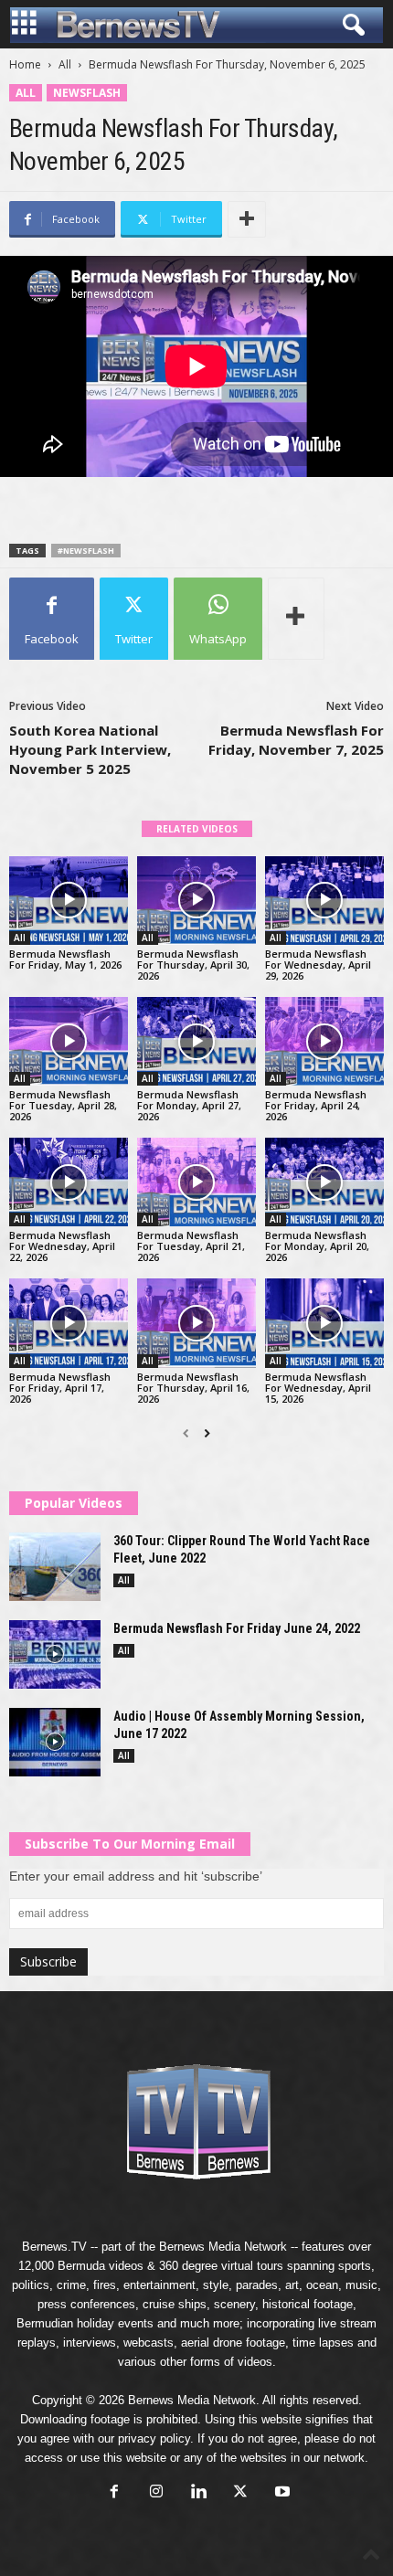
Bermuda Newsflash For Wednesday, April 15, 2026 (318, 1388)
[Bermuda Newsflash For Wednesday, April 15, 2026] (324, 1323)
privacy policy (154, 2438)
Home (25, 64)
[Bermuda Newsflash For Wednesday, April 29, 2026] (324, 901)
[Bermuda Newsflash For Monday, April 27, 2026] (196, 1041)
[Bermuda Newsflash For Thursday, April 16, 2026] (196, 1323)
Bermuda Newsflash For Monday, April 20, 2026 (317, 1246)
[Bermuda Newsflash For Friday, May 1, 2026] (69, 901)
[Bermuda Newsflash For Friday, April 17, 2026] (69, 1323)
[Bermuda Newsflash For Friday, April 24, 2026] (324, 1041)
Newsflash (87, 93)
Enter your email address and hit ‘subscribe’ (136, 1876)
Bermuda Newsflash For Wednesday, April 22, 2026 (62, 1246)
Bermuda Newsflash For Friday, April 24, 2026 (316, 1105)
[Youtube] (281, 2493)
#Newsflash (86, 551)
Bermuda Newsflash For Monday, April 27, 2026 (189, 1105)
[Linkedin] (198, 2493)
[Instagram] (156, 2493)
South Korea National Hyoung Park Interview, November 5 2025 (90, 749)
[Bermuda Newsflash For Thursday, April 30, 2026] (196, 901)
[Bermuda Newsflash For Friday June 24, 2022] (55, 1654)
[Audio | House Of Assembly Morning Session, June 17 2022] (55, 1742)
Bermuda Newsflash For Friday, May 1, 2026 (65, 959)
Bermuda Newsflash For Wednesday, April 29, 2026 (318, 965)
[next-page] (207, 1434)
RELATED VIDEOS (197, 829)
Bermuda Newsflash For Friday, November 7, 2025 (296, 740)
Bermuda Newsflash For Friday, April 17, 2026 (60, 1388)
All (65, 64)
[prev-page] (186, 1434)
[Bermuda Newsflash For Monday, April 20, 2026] (324, 1182)
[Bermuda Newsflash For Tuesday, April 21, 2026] (196, 1182)
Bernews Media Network (223, 2247)
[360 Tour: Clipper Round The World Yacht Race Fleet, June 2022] (55, 1567)
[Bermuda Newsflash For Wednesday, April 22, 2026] (69, 1182)
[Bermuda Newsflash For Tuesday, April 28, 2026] (69, 1041)
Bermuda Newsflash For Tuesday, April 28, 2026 (63, 1105)
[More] (247, 219)
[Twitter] (240, 2493)
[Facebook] (114, 2493)
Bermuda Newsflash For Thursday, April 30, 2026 (193, 965)
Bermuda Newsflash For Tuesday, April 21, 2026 (191, 1246)
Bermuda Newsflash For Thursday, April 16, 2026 (193, 1388)
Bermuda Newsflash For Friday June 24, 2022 (237, 1628)
